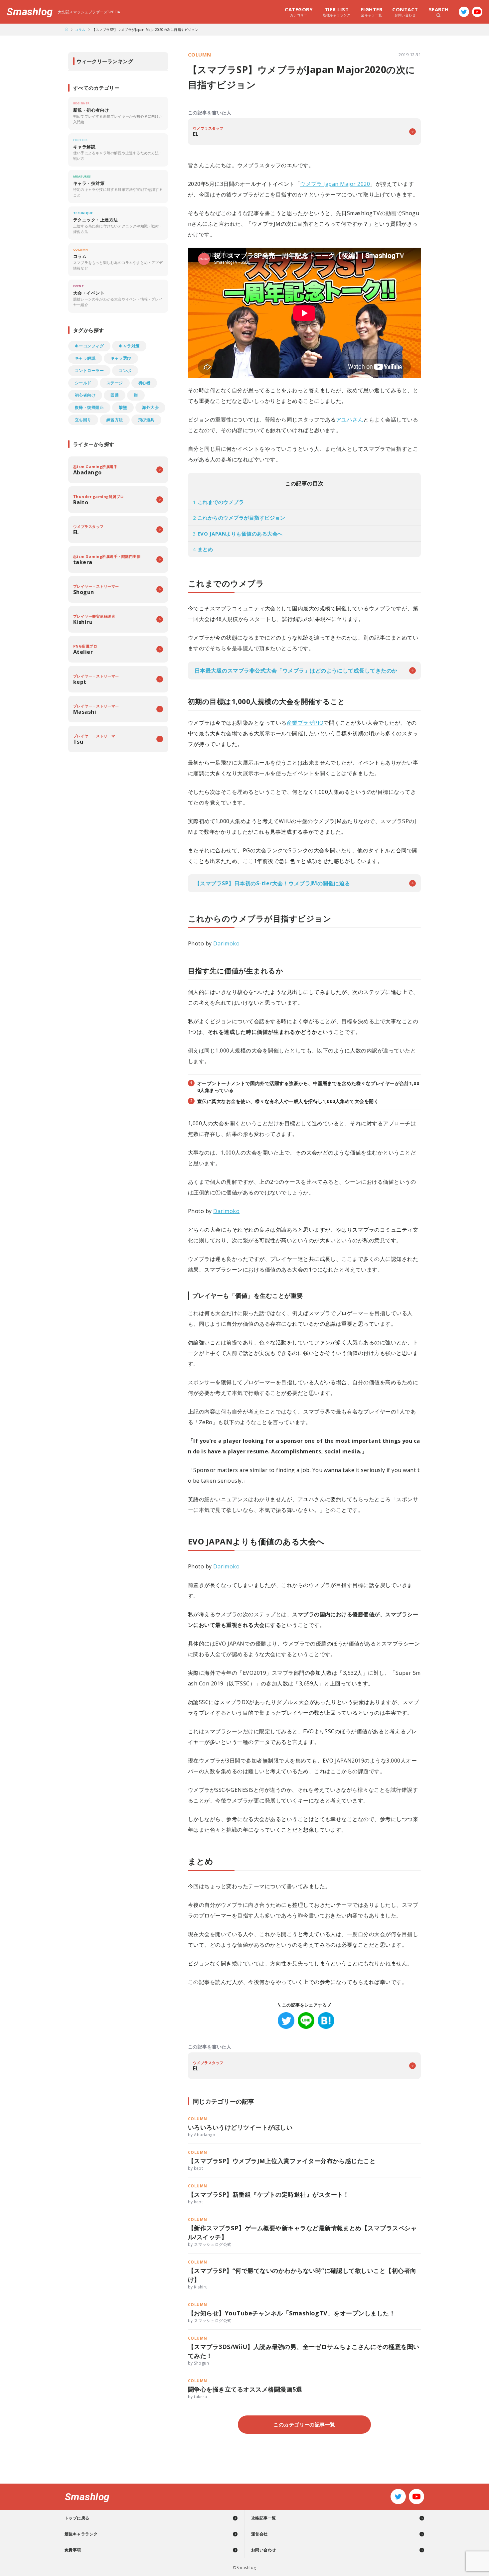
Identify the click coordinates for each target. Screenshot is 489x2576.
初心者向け (85, 395)
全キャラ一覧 (371, 12)
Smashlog (30, 12)
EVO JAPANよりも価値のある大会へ (238, 534)
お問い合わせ (405, 12)
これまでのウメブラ (218, 502)
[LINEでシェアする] (306, 2021)
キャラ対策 (129, 346)
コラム (80, 30)
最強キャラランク (337, 12)
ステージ (115, 383)
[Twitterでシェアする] (286, 2021)
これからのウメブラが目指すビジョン (239, 518)
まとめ (203, 549)
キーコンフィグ (89, 346)
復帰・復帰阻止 (89, 407)
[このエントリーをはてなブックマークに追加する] (326, 2021)
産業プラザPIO (305, 723)
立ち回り (83, 420)
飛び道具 (146, 420)
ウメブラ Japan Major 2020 (335, 184)
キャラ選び (121, 358)
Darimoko (226, 943)
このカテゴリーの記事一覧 (304, 2424)
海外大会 (150, 407)
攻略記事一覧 (264, 2518)
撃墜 (123, 407)
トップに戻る (77, 2518)
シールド (83, 383)
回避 (115, 395)
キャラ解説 (85, 358)
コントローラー (89, 370)
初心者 (144, 383)
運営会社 (259, 2534)
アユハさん (350, 420)
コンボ (125, 370)
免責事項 (73, 2550)
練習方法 (115, 420)
